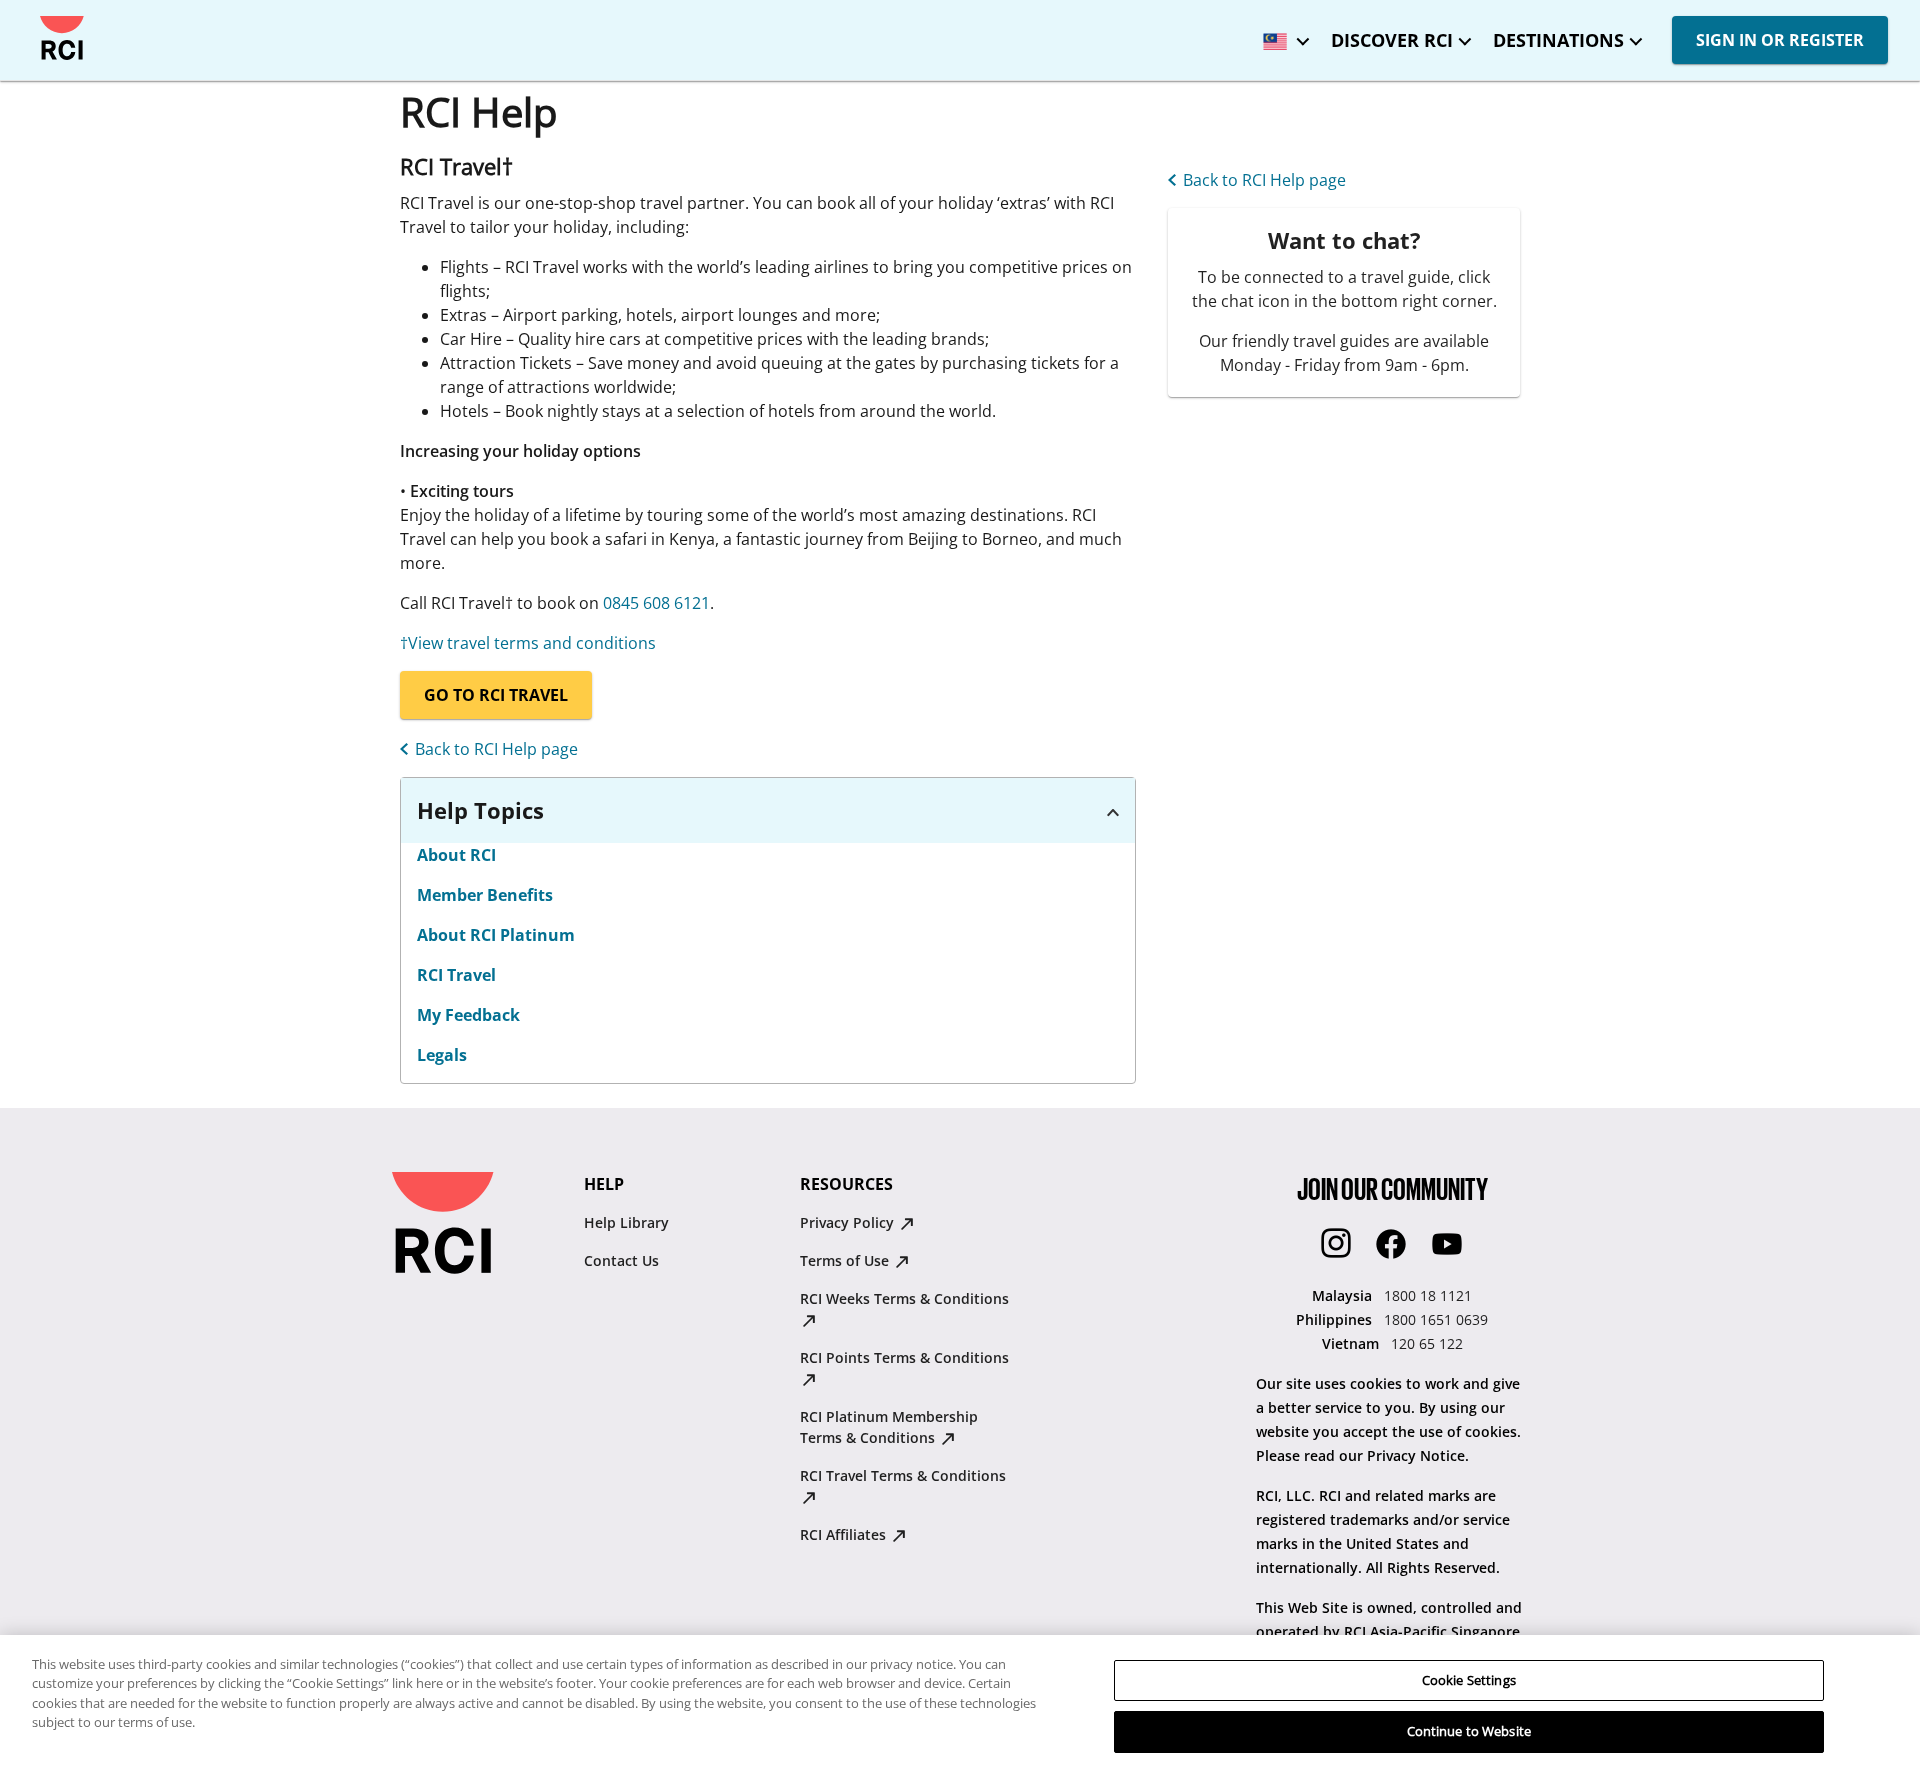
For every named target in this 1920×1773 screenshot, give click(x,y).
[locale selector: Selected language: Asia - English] (1281, 34)
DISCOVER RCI (1392, 40)
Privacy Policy (849, 1222)
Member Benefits (485, 895)
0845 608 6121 (656, 603)
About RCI (456, 855)
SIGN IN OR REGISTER (1780, 40)
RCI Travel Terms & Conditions (903, 1475)
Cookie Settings (1469, 1680)
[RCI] (62, 38)
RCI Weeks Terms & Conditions (904, 1298)
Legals (442, 1055)
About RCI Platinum (496, 935)
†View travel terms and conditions (528, 643)
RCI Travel (456, 975)
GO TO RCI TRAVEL (496, 695)
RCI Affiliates (845, 1534)
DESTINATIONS (1558, 40)
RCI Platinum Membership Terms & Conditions (889, 1427)
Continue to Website (1469, 1731)
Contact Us (621, 1260)
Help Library (626, 1222)
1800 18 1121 (1428, 1295)
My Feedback (468, 1015)
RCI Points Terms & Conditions (904, 1357)
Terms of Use (846, 1260)
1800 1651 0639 (1436, 1319)
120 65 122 (1427, 1343)
